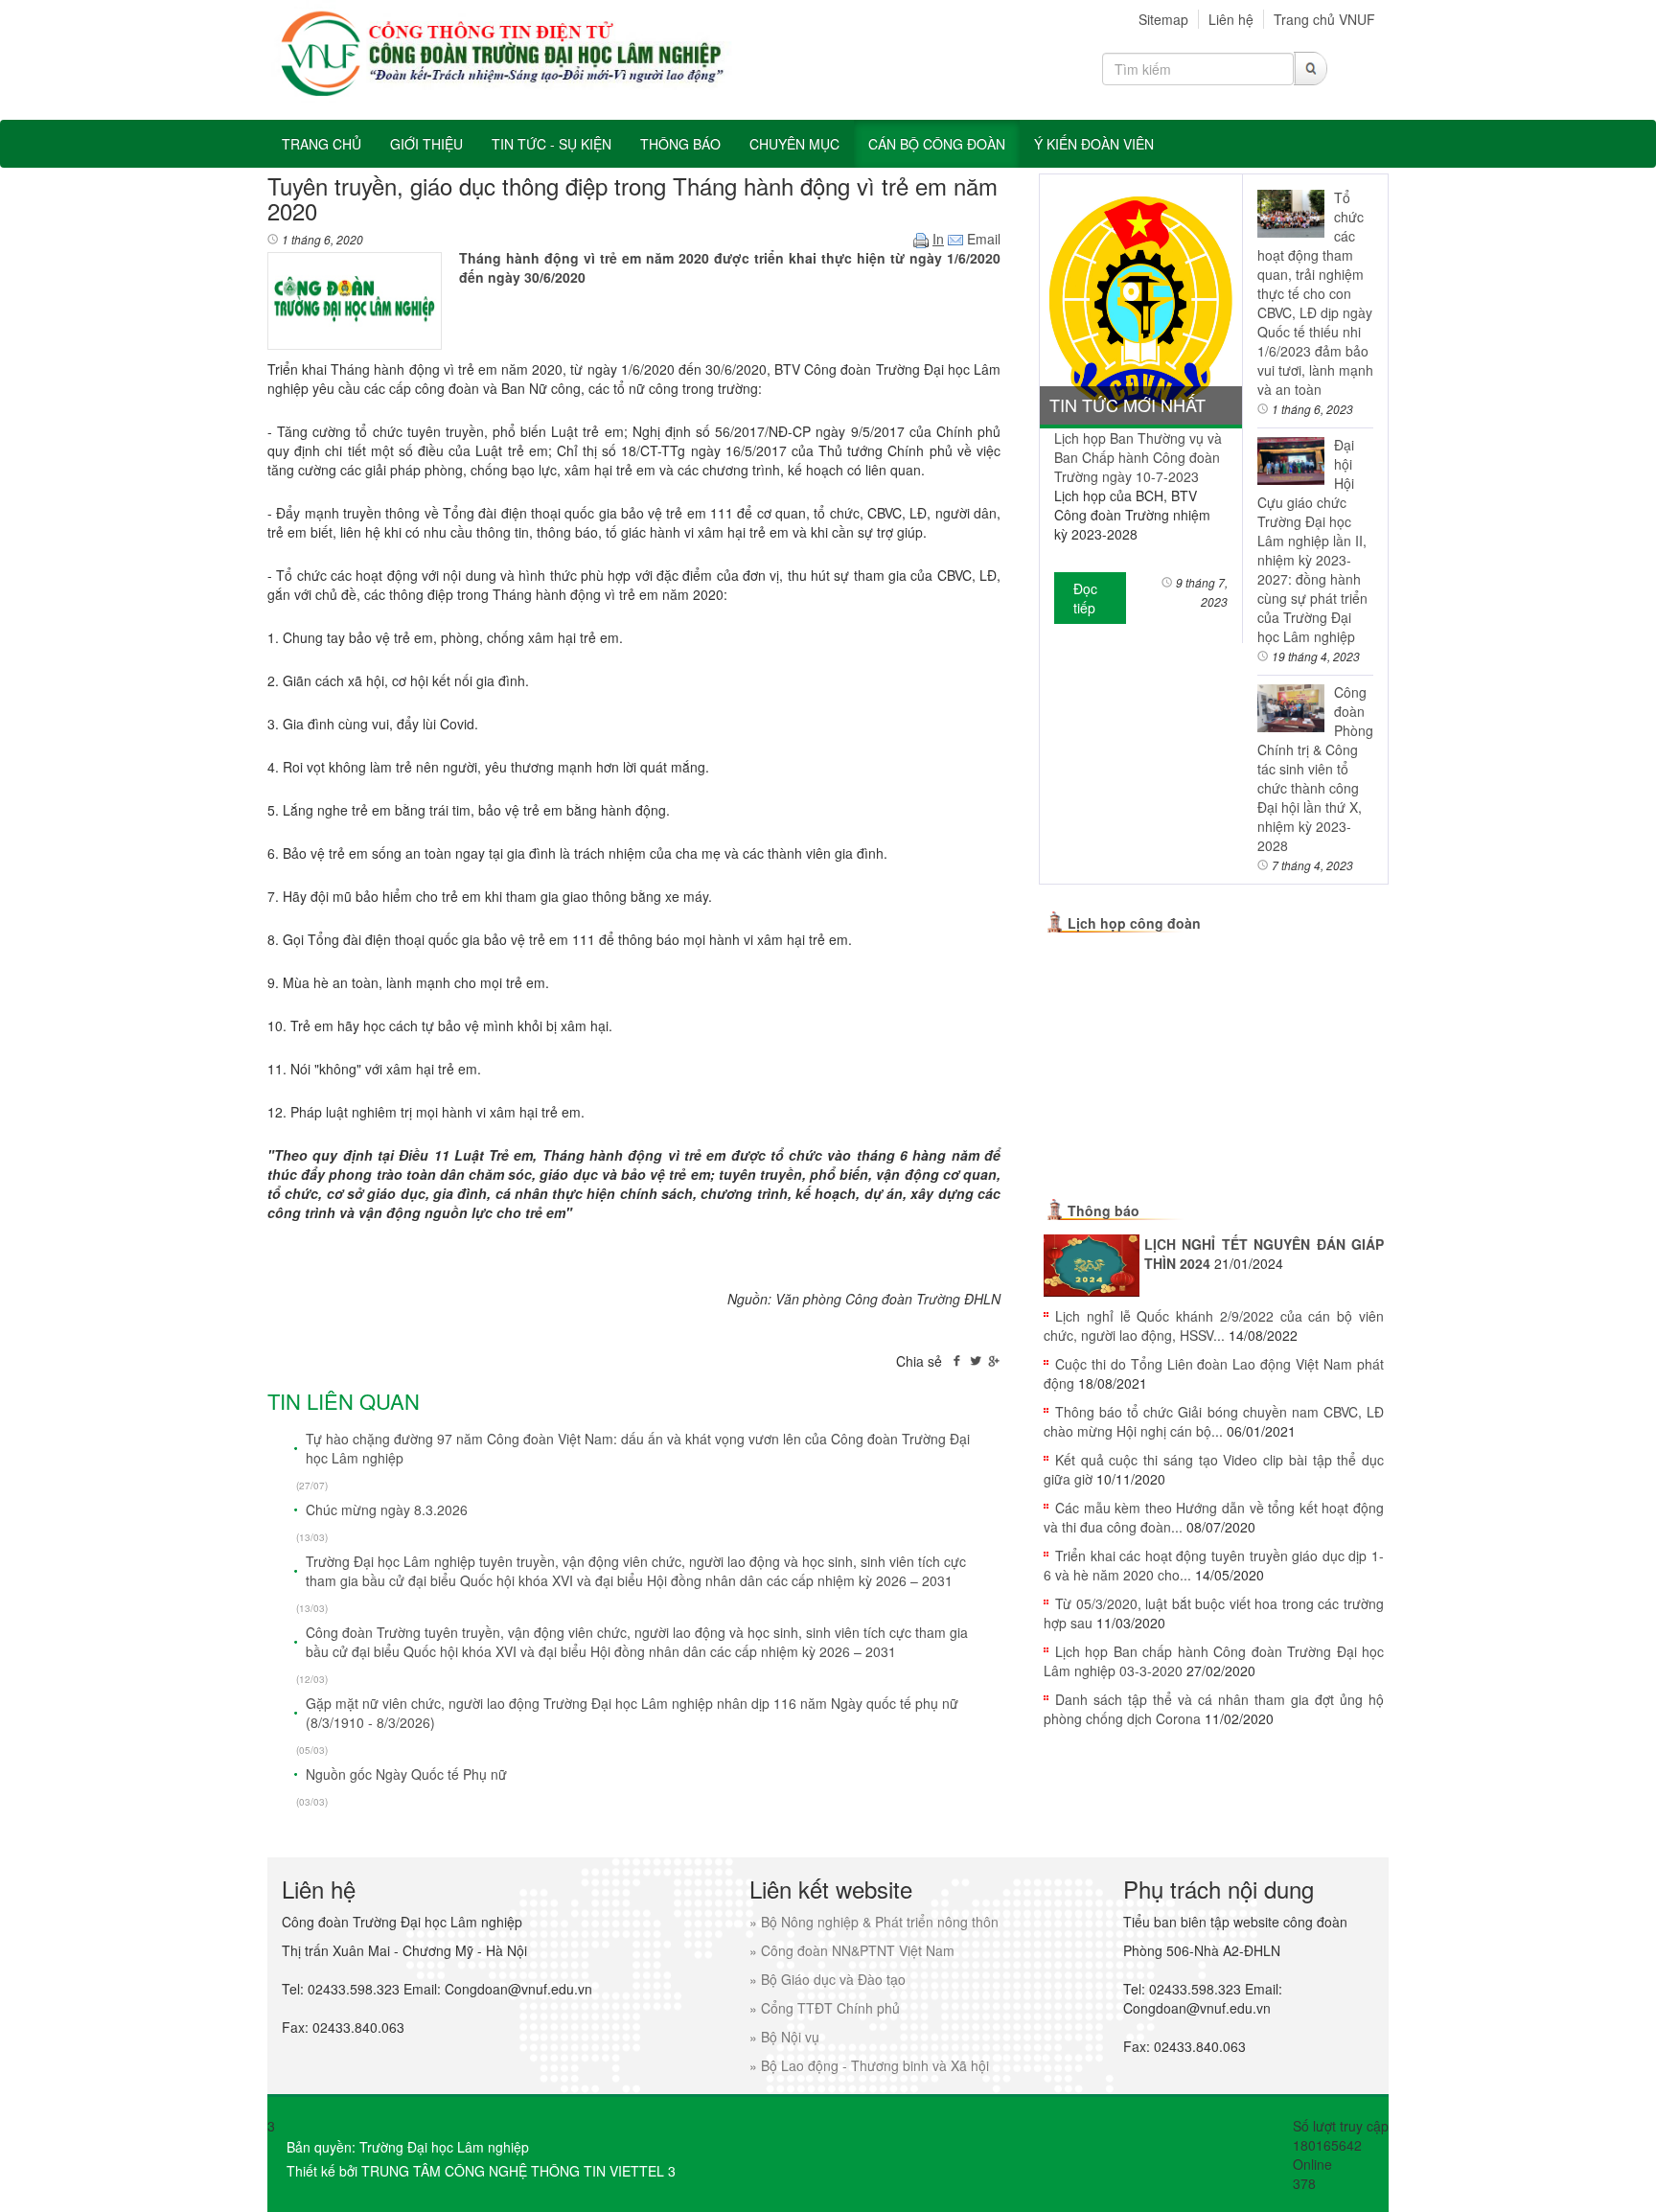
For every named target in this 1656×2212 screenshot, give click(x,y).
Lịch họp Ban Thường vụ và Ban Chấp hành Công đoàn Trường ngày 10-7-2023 (1138, 457)
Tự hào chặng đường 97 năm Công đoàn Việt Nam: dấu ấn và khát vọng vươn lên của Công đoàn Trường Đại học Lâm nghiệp (638, 1448)
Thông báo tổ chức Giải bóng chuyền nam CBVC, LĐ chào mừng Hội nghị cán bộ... (1214, 1421)
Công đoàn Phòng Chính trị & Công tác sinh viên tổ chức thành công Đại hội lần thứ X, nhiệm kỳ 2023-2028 (1315, 769)
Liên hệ (1231, 19)
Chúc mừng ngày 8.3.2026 (387, 1509)
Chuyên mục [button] (794, 144)
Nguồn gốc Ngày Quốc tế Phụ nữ (406, 1774)
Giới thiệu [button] (426, 144)
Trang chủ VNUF (1324, 19)
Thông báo (1104, 1210)
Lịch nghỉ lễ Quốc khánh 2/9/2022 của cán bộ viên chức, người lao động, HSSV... (1214, 1325)
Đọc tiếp (1085, 598)
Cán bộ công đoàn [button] (937, 144)
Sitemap (1163, 19)
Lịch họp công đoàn (1134, 923)
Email (982, 239)
